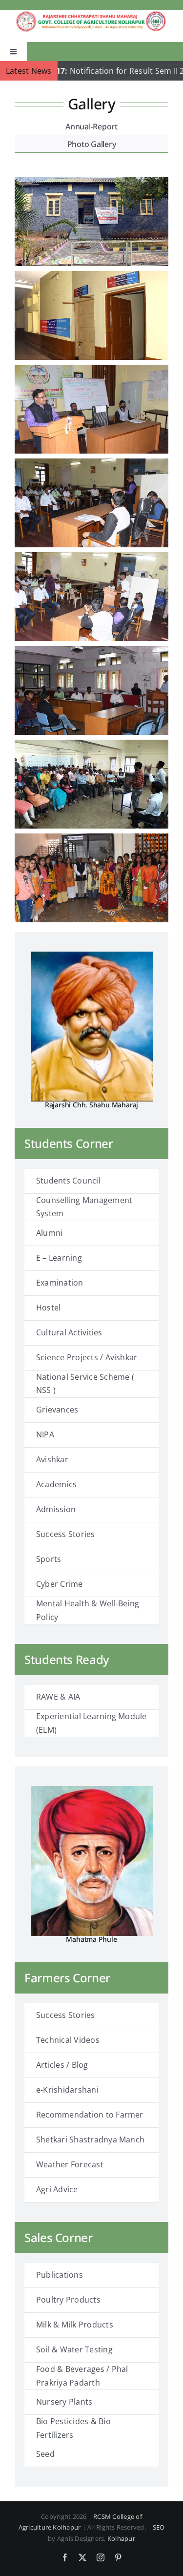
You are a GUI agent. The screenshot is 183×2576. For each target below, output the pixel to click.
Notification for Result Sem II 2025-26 (92, 71)
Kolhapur (121, 2538)
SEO (159, 2527)
